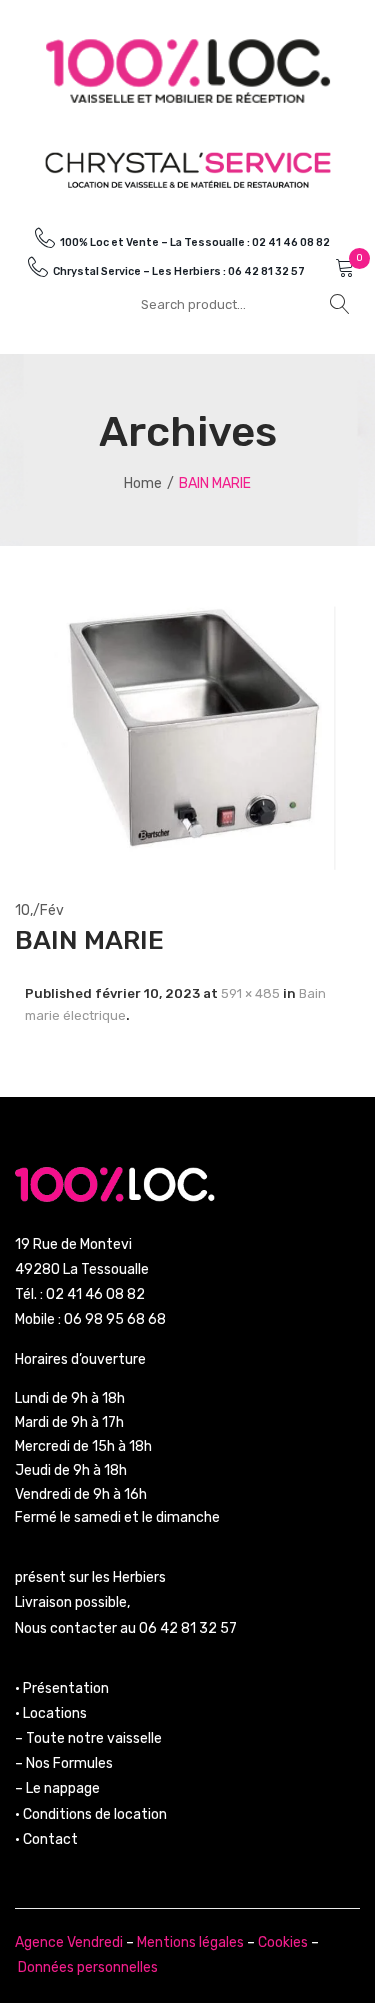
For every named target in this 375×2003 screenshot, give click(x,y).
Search (340, 304)
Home (143, 483)
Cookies (283, 1942)
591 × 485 (250, 993)
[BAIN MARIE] (187, 736)
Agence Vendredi (69, 1942)
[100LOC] (188, 70)
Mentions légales (190, 1942)
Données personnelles (88, 1967)
